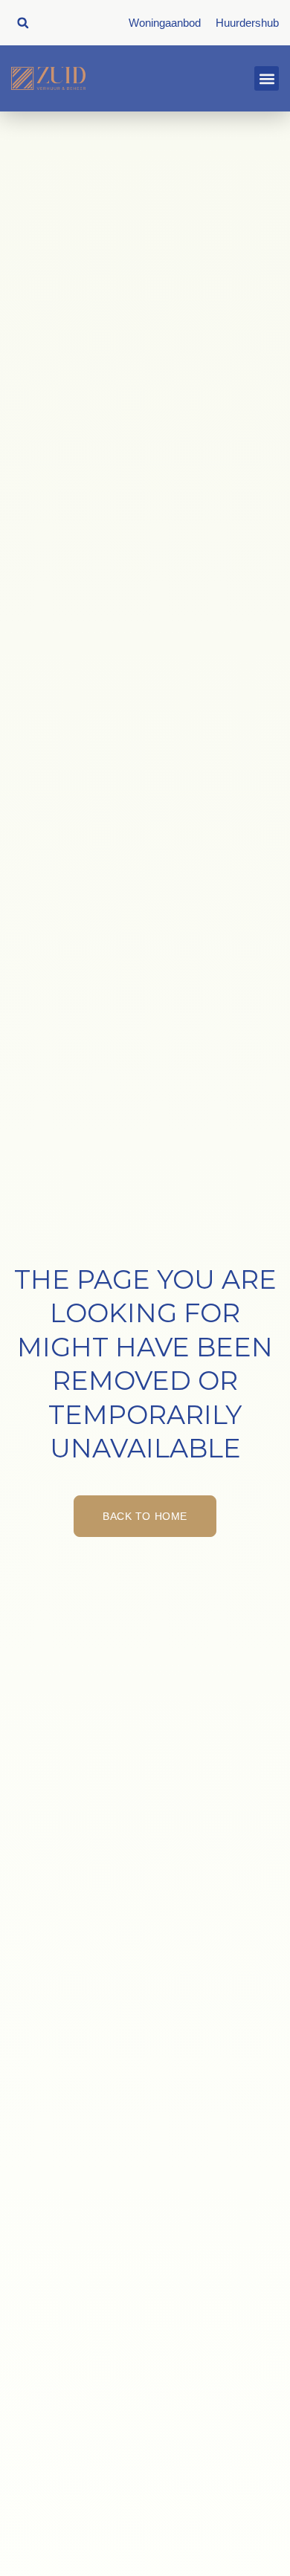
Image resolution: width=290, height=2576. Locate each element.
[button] (23, 23)
